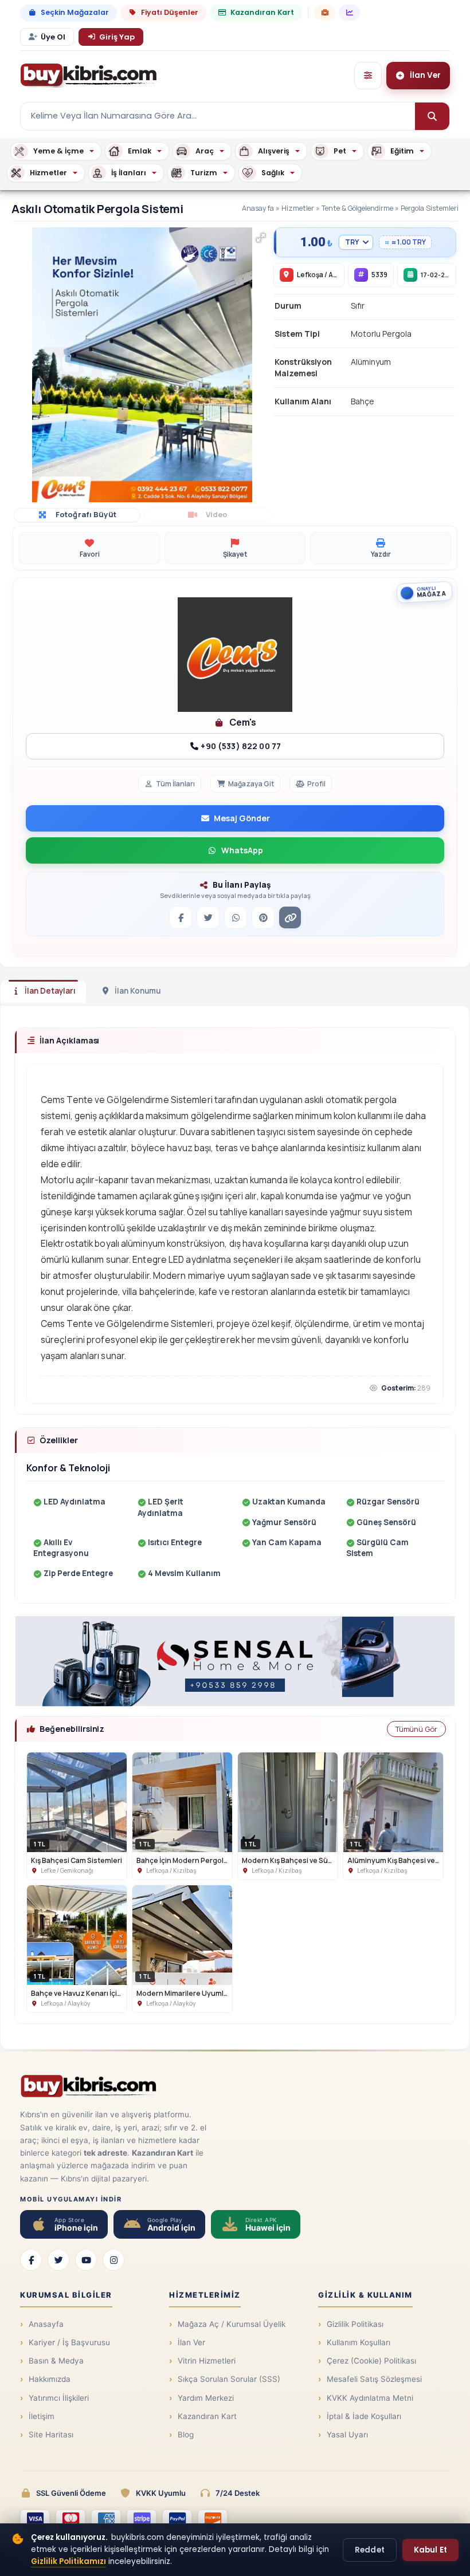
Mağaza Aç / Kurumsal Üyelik (232, 2324)
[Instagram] (113, 2260)
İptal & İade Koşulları (364, 2416)
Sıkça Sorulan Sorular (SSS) (229, 2379)
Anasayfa (258, 208)
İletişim (42, 2416)
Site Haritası (51, 2435)
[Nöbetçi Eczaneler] (325, 13)
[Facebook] (31, 2260)
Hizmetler (298, 208)
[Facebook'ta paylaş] (181, 917)
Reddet (370, 2550)
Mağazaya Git (251, 784)
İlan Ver (191, 2342)
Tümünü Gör (416, 1729)
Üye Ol (53, 37)
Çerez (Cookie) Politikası (371, 2361)
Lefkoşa (310, 275)
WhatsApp (242, 850)
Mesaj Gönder (242, 818)
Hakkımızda (50, 2379)
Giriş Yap (117, 37)
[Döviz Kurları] (349, 13)
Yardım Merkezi (206, 2398)
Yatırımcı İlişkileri (59, 2398)
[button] (261, 238)
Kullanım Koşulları (359, 2342)
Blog (186, 2435)
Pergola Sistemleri (430, 208)
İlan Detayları (50, 991)
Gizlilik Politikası (355, 2324)
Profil (316, 784)
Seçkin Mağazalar (75, 12)
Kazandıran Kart (262, 12)
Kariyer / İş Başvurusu (69, 2342)
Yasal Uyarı (347, 2435)
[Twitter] (58, 2260)
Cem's (242, 722)
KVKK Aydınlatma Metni (370, 2398)
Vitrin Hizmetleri (207, 2361)
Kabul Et (430, 2550)
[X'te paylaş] (208, 917)
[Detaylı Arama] (368, 76)
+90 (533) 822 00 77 (240, 746)
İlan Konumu (138, 991)
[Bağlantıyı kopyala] (290, 917)
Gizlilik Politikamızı (68, 2561)
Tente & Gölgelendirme (357, 208)
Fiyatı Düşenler (170, 12)
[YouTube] (86, 2260)
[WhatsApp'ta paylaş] (236, 917)
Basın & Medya (56, 2361)
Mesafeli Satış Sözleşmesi (374, 2379)
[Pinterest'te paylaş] (263, 917)
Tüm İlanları (175, 784)
